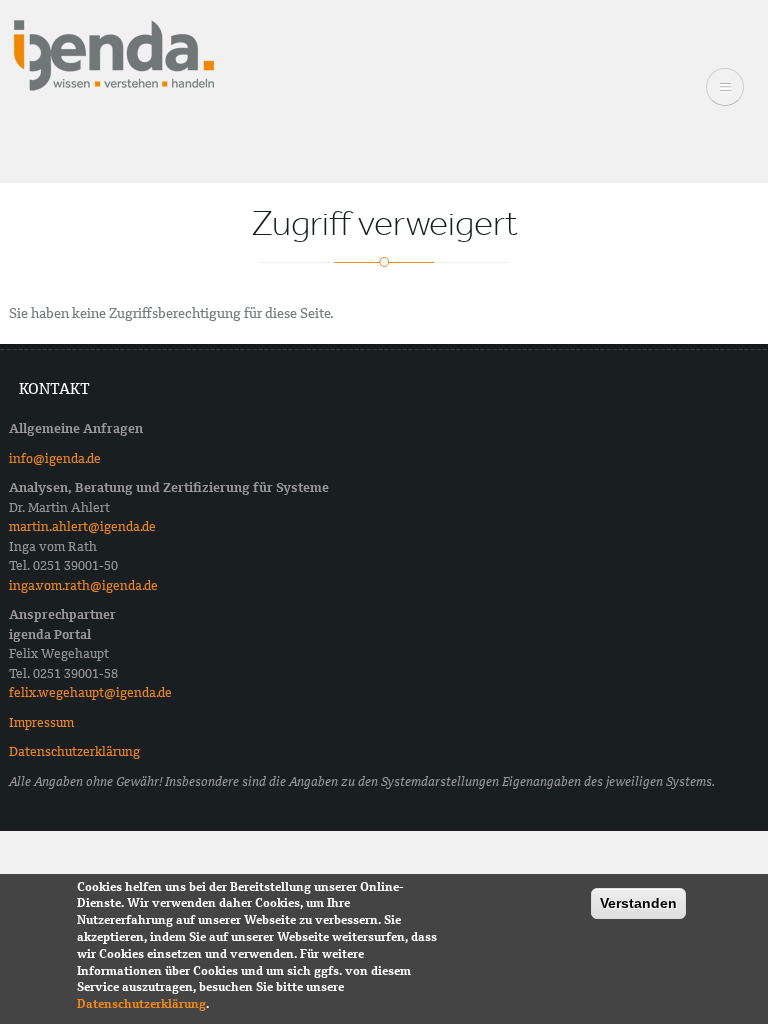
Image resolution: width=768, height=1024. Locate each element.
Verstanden (638, 903)
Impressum (41, 722)
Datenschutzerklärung (74, 751)
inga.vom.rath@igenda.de (83, 585)
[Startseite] (114, 54)
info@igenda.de (55, 458)
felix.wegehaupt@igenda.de (90, 692)
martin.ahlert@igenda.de (82, 526)
